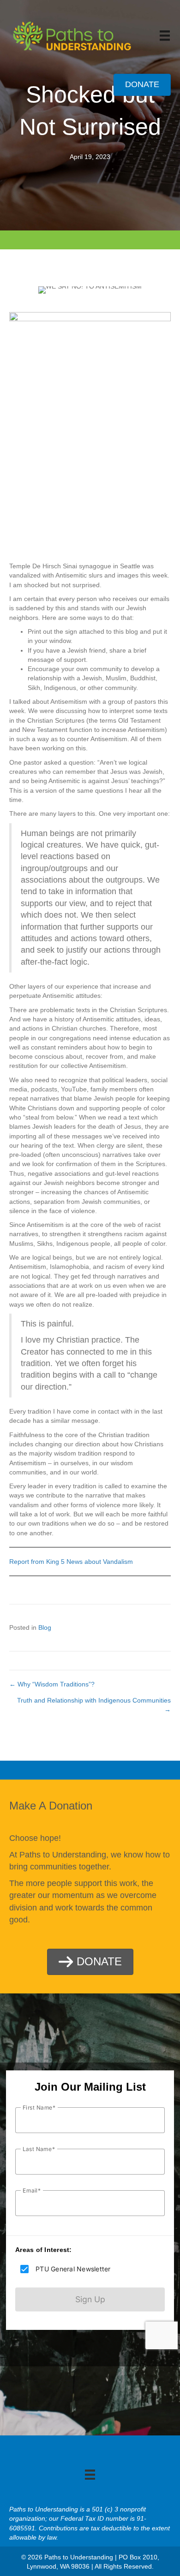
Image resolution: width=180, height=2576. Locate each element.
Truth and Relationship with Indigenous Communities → (94, 1705)
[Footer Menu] (90, 2475)
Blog (45, 1627)
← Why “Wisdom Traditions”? (52, 1684)
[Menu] (165, 35)
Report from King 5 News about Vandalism (71, 1562)
